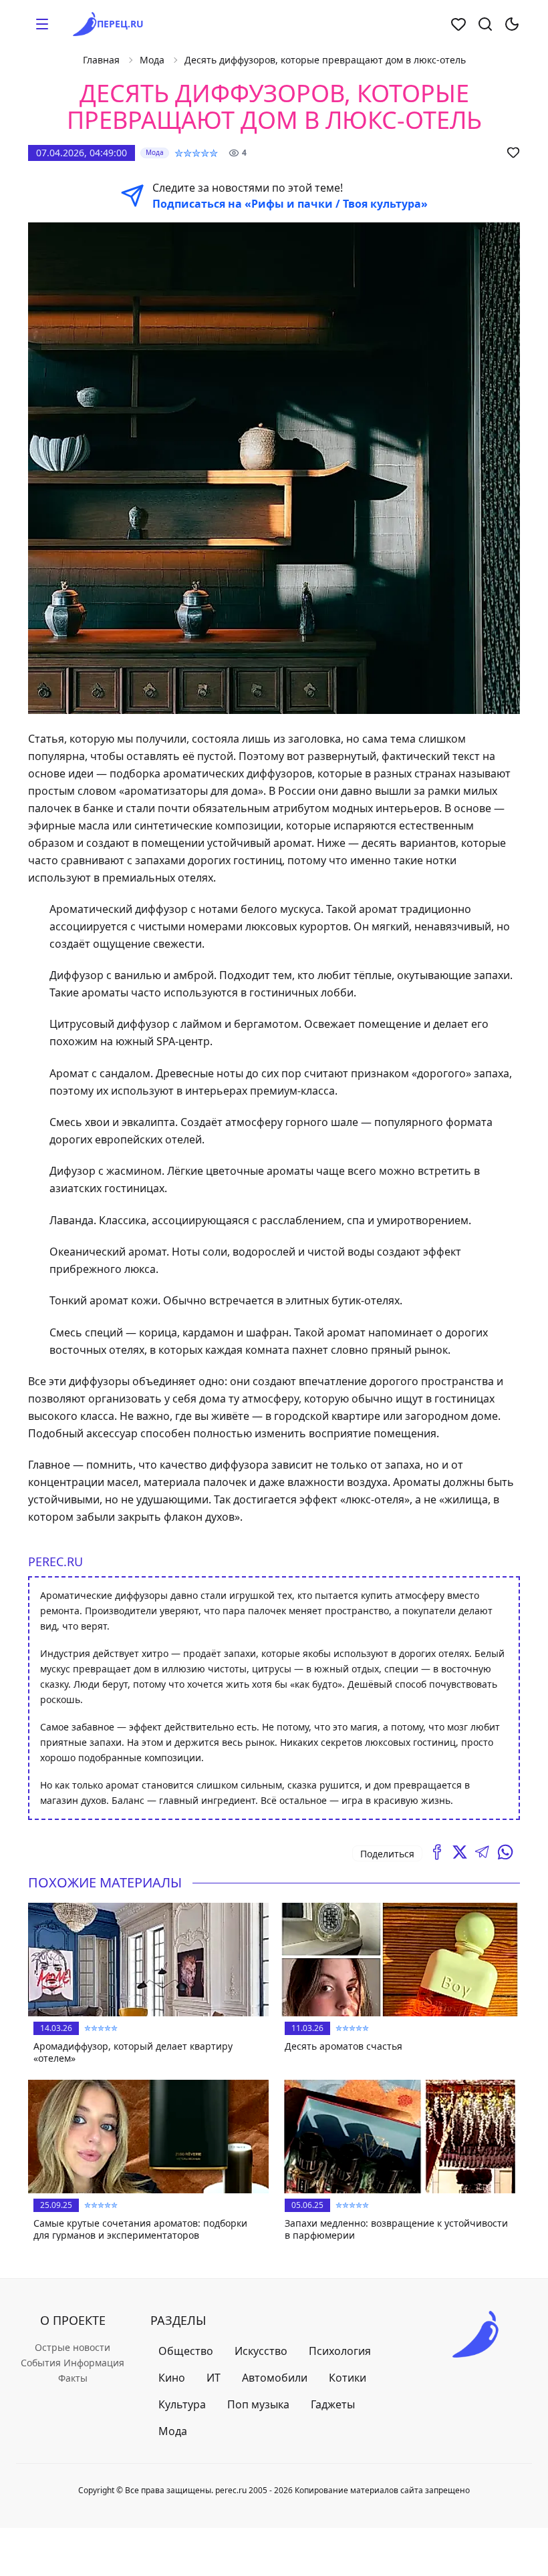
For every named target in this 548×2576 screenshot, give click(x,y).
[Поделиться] (437, 1852)
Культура (182, 2404)
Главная (101, 60)
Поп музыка (258, 2404)
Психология (340, 2351)
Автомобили (275, 2378)
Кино (172, 2378)
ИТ (214, 2378)
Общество (186, 2351)
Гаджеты (333, 2404)
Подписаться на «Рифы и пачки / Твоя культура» (290, 204)
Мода (152, 60)
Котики (348, 2378)
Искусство (261, 2351)
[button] (42, 24)
